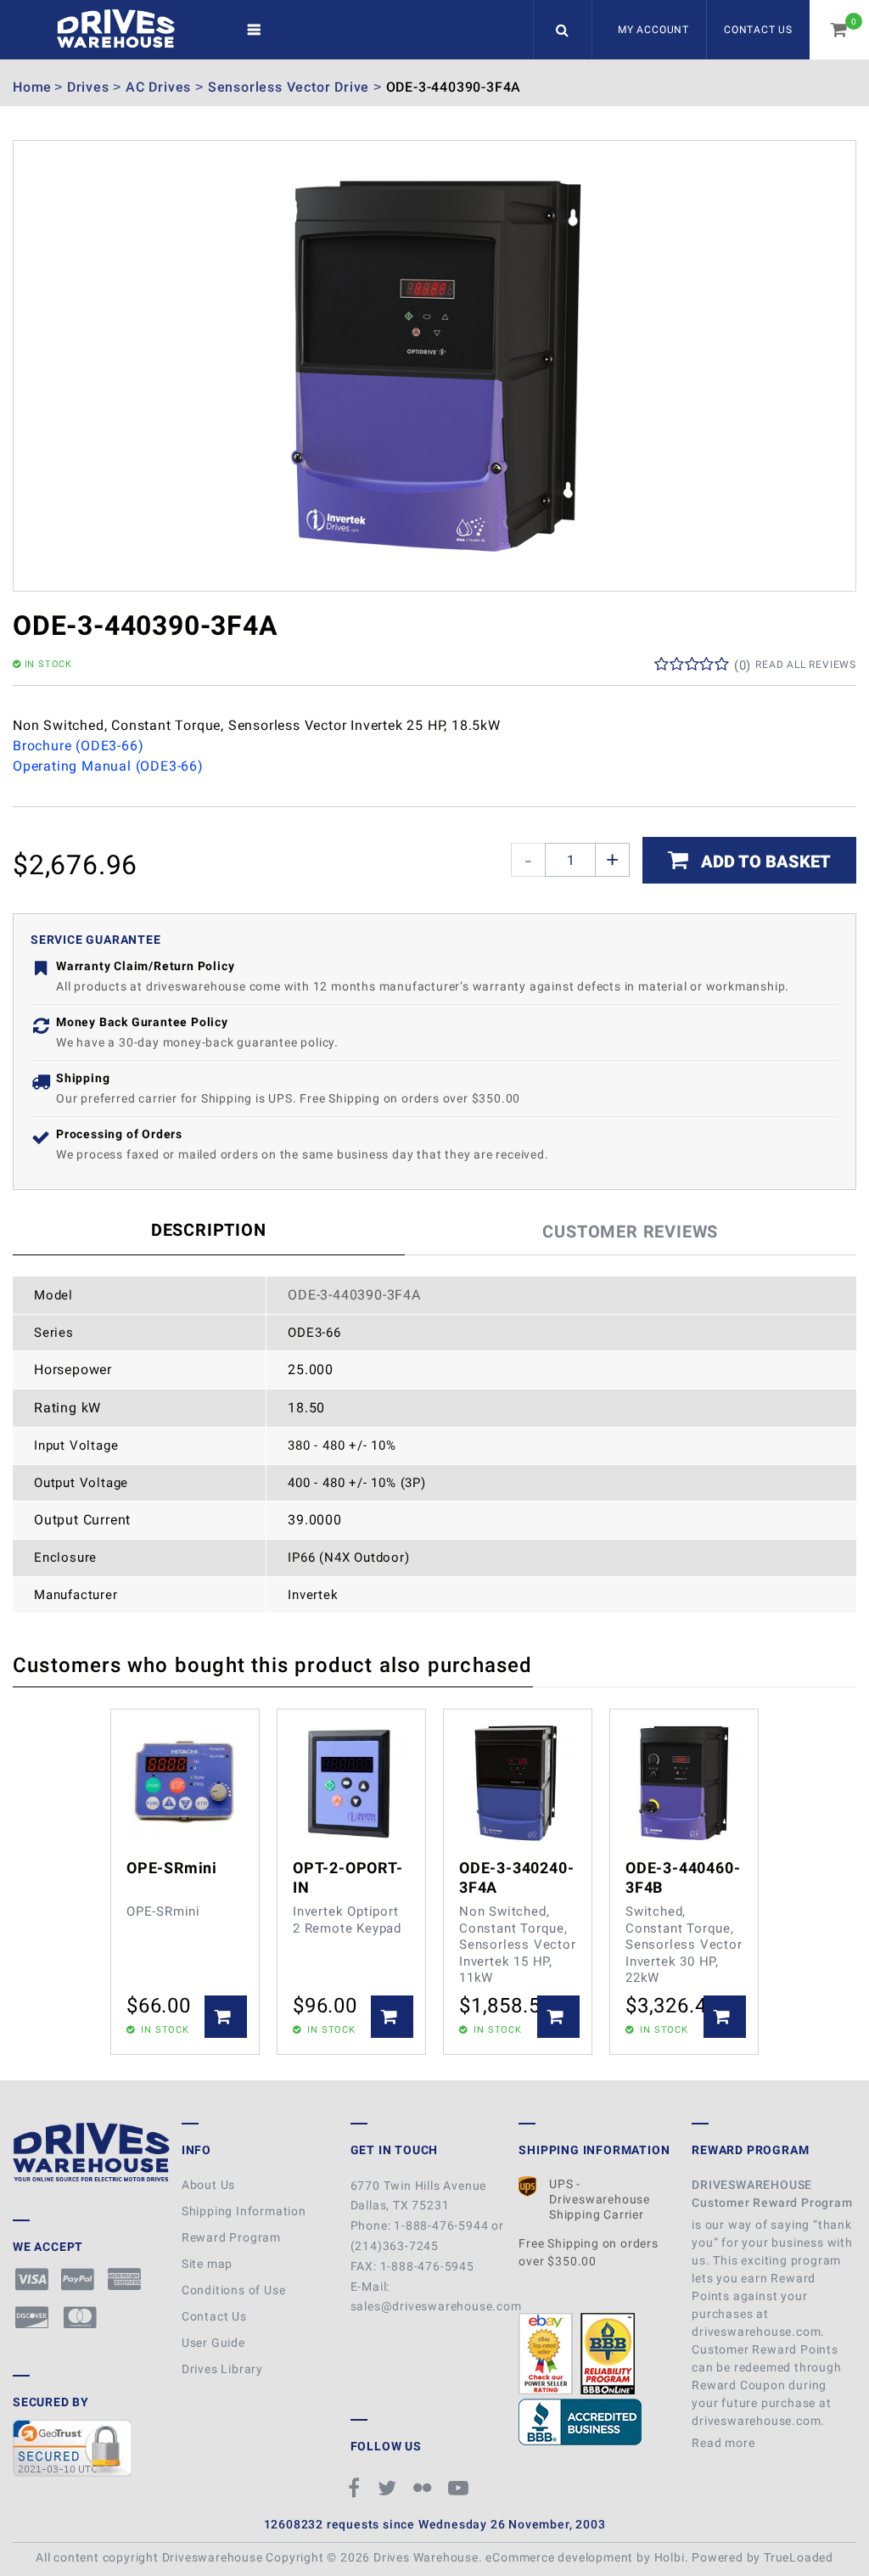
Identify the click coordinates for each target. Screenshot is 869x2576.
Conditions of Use (234, 2290)
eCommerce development (559, 2557)
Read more (725, 2443)
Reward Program (231, 2237)
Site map (207, 2264)
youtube (461, 2488)
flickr (424, 2488)
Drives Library (222, 2369)
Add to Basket (764, 861)
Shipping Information (244, 2211)
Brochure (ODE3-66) (78, 746)
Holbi (670, 2557)
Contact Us (758, 30)
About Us (208, 2185)
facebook (357, 2488)
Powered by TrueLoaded (762, 2557)
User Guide (213, 2343)
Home (32, 87)
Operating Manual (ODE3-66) (108, 766)
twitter (390, 2488)
